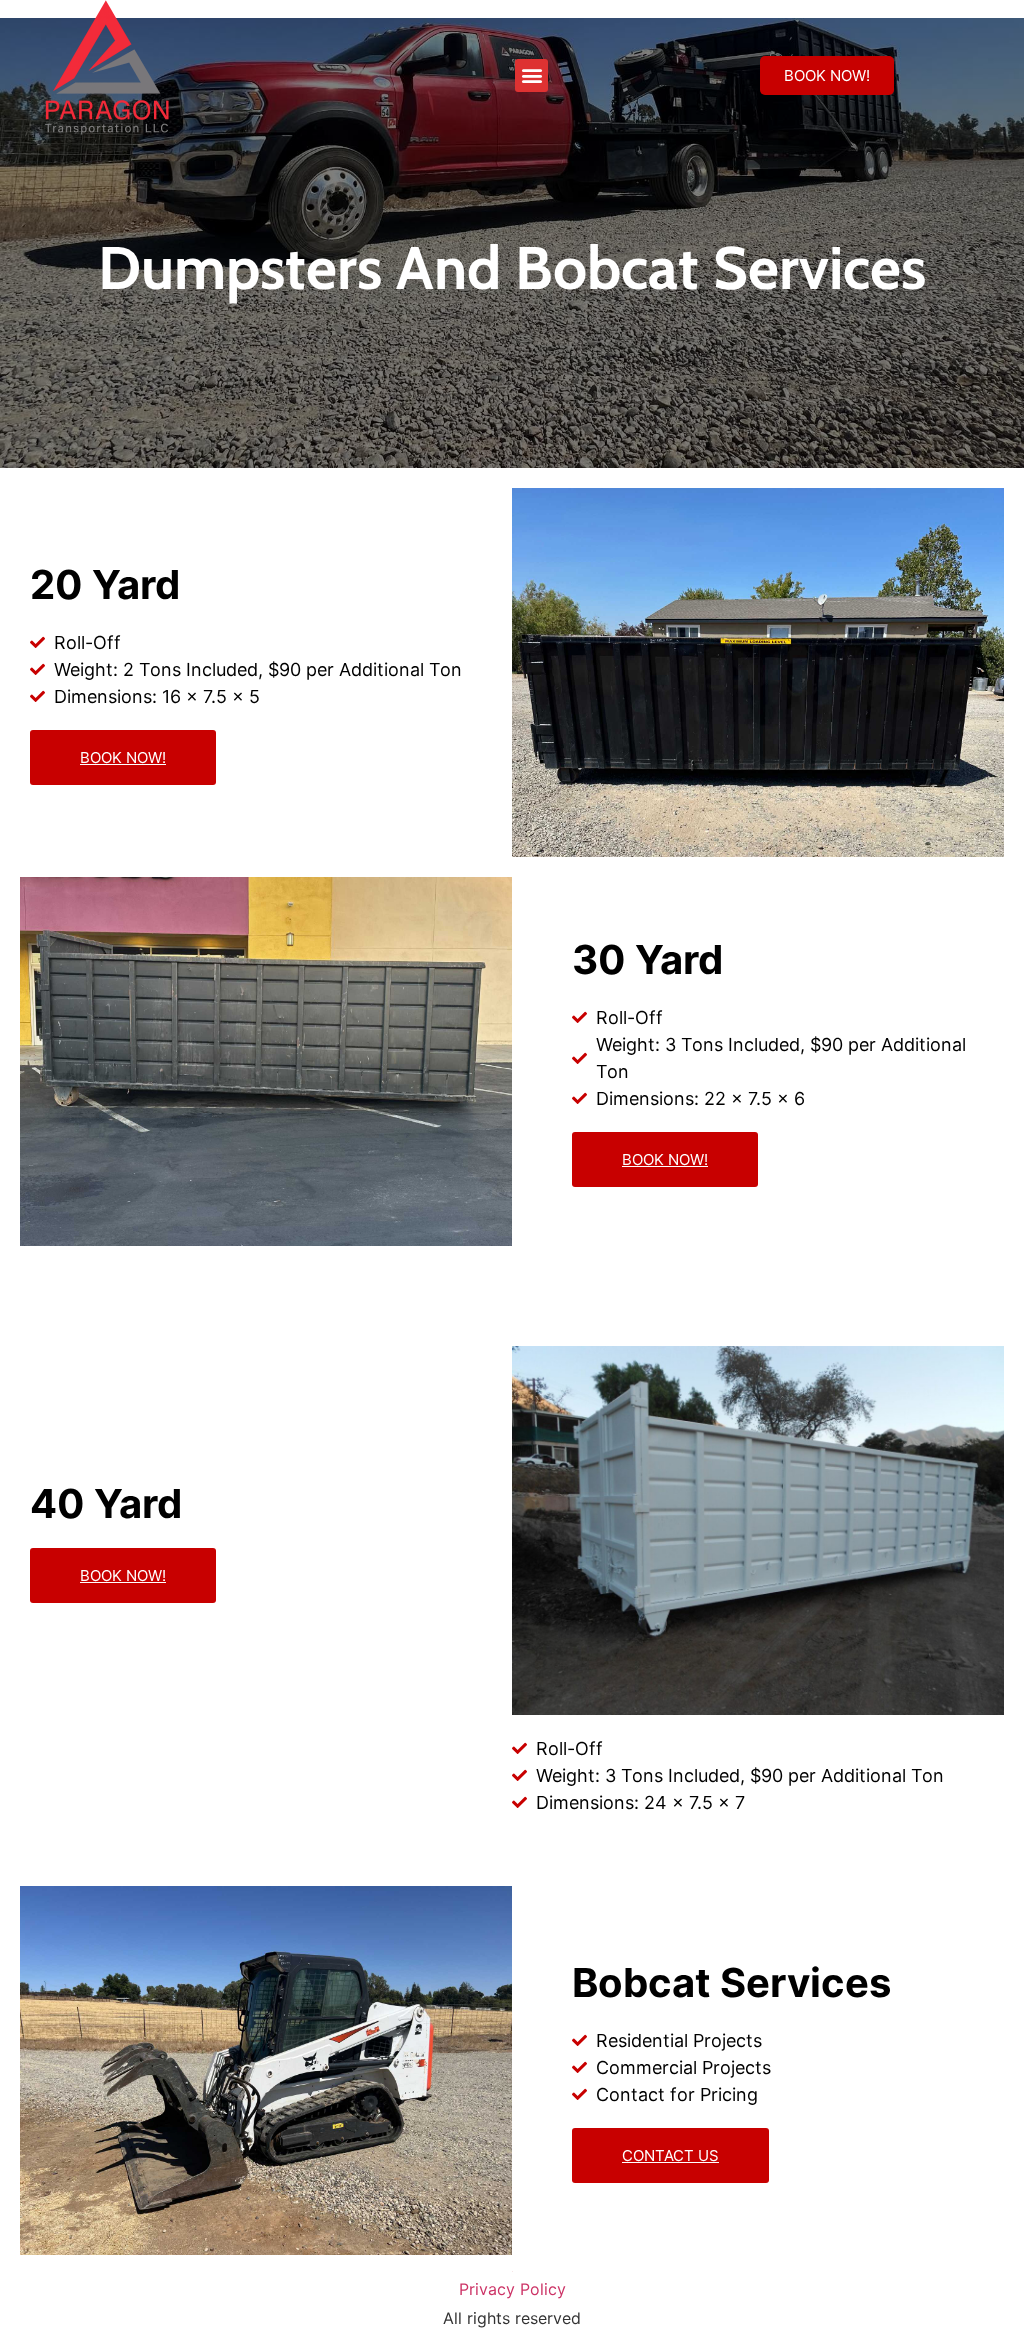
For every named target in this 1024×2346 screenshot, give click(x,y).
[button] (531, 75)
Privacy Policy (512, 2289)
